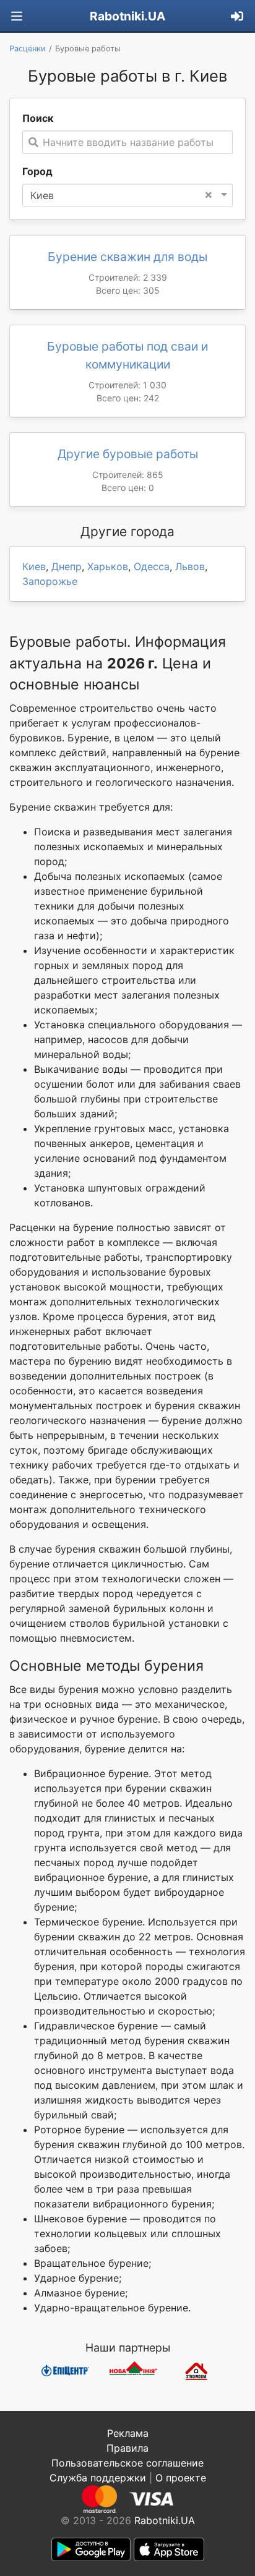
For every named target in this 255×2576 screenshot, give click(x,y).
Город (37, 171)
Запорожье (50, 581)
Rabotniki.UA (127, 16)
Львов (190, 566)
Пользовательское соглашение (127, 2463)
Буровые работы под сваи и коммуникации (127, 355)
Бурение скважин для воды (127, 257)
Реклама (128, 2433)
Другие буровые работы (128, 454)
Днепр (67, 566)
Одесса (152, 566)
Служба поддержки (98, 2478)
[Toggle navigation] (17, 16)
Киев (34, 566)
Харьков (108, 566)
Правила (127, 2448)
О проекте (181, 2478)
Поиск (38, 118)
